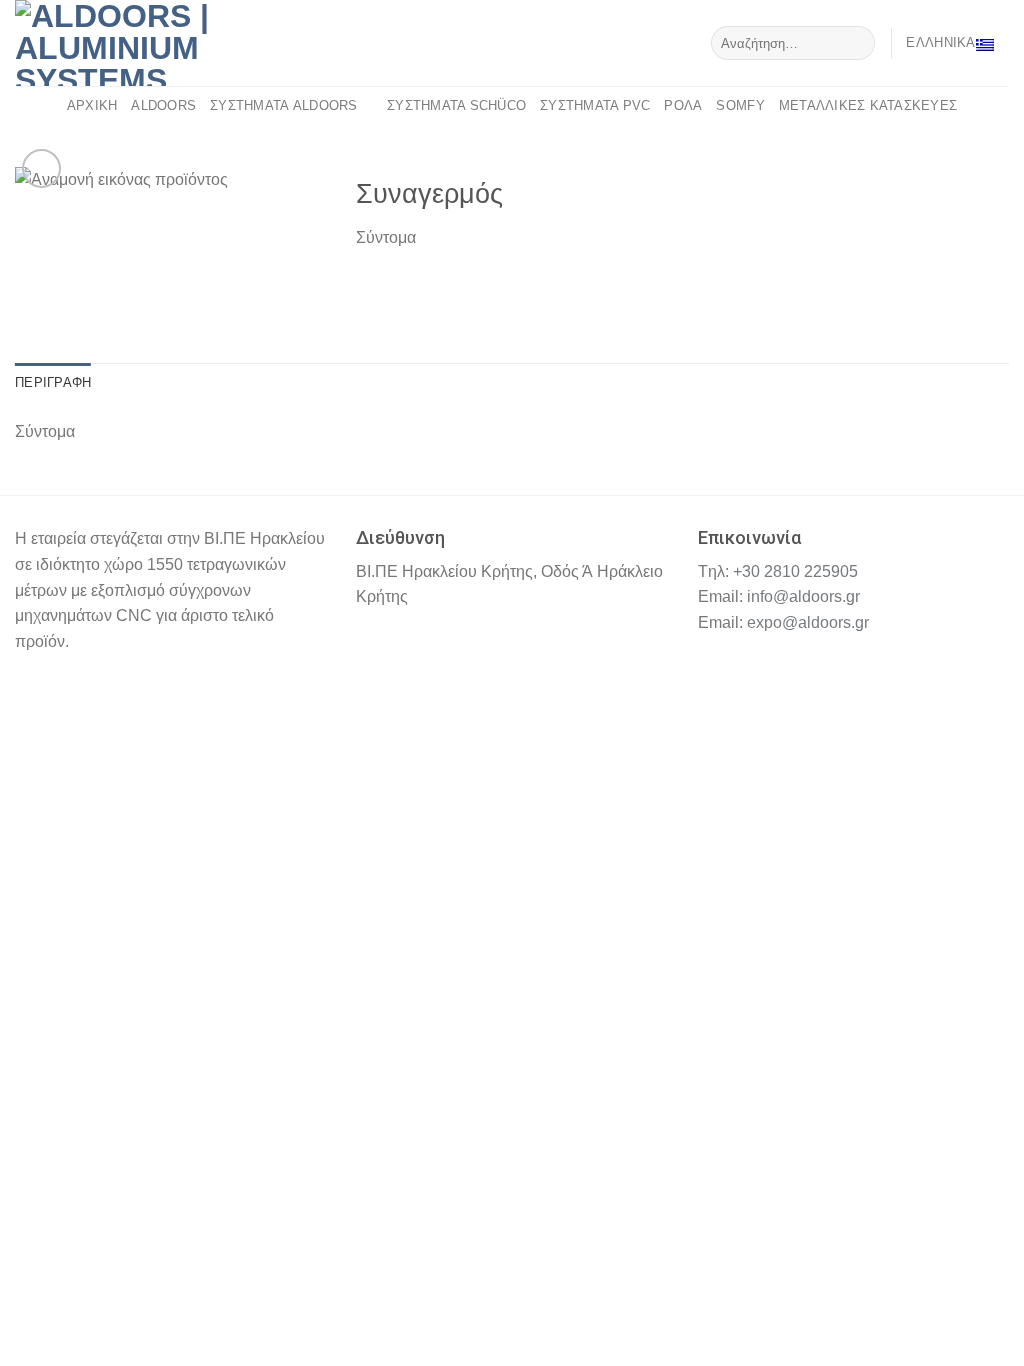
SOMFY (740, 105)
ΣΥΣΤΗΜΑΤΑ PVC (595, 105)
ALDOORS (163, 105)
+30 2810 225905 (795, 571)
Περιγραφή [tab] (53, 382)
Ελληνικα (940, 42)
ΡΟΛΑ (683, 105)
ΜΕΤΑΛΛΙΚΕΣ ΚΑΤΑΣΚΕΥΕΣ (868, 105)
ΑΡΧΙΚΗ (92, 105)
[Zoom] (41, 168)
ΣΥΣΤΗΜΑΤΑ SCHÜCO (456, 105)
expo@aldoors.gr (808, 622)
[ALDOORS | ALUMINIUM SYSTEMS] (140, 43)
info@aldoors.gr (803, 596)
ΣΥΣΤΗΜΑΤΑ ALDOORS (283, 105)
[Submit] (856, 43)
